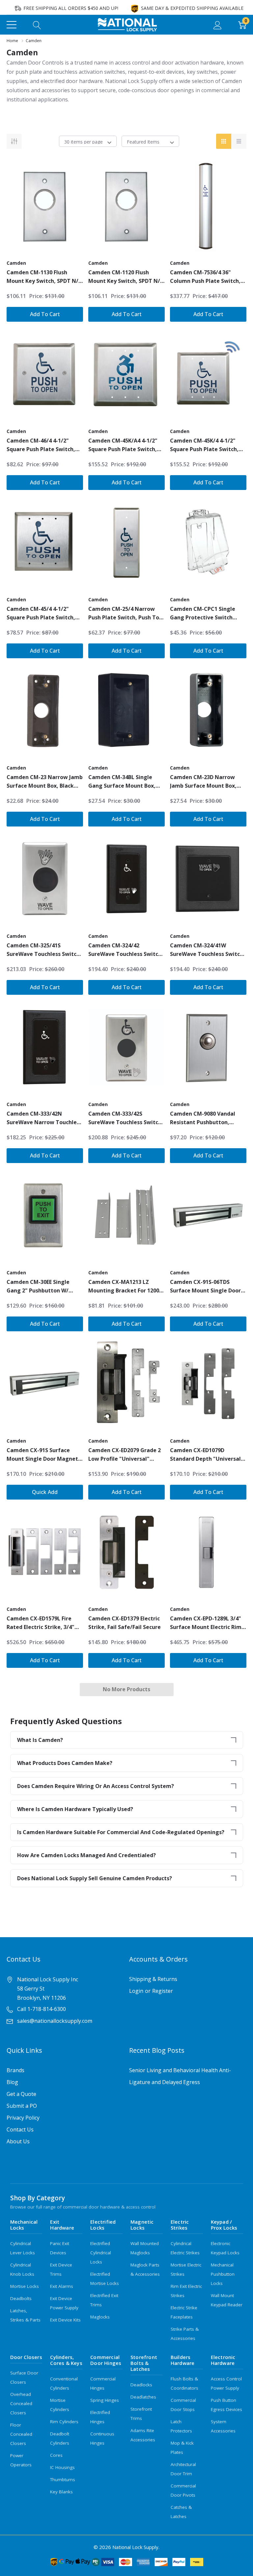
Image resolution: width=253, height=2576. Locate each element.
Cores (56, 2455)
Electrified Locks (103, 2225)
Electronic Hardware (223, 2360)
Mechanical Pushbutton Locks (223, 2274)
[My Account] (218, 25)
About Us (18, 2141)
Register (163, 1991)
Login (136, 1991)
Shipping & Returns (153, 1979)
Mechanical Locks (24, 2225)
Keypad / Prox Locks (224, 2225)
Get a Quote (21, 2094)
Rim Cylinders (64, 2422)
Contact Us (20, 2129)
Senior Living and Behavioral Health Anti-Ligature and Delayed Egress (180, 2076)
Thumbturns (63, 2480)
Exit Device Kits (65, 2320)
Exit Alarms (62, 2286)
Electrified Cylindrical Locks (101, 2253)
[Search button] (37, 25)
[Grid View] (224, 141)
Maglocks (100, 2317)
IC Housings (62, 2467)
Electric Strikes (180, 2225)
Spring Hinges (105, 2400)
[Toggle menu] (12, 25)
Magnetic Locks (142, 2225)
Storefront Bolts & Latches (144, 2363)
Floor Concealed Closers (21, 2434)
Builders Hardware (183, 2360)
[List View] (239, 141)
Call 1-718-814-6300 (42, 2009)
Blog (12, 2082)
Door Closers (26, 2357)
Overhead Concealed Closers (21, 2403)
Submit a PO (22, 2106)
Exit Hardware (62, 2225)
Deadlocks (141, 2385)
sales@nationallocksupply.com (55, 2021)
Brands (15, 2070)
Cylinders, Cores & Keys (66, 2360)
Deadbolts (21, 2298)
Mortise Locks (25, 2286)
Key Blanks (61, 2492)
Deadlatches (143, 2397)
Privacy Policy (23, 2118)
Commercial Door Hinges (106, 2360)
